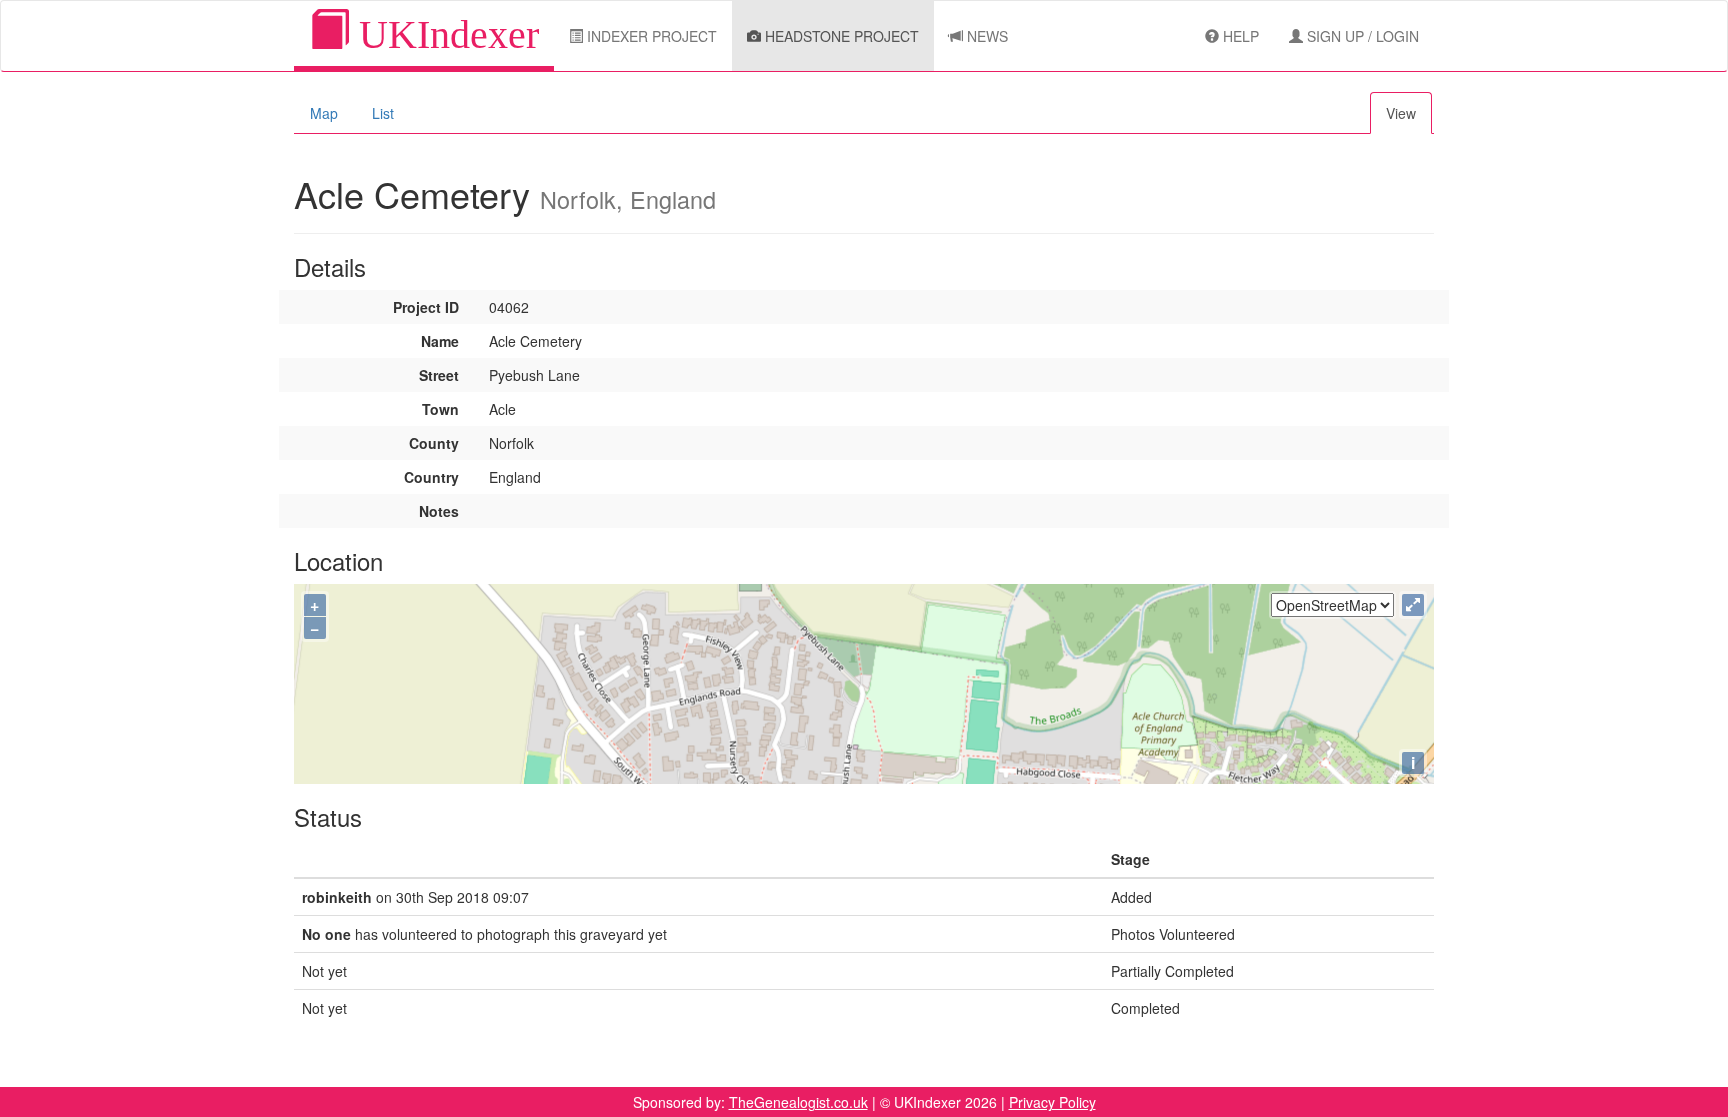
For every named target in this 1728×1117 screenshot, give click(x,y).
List (383, 113)
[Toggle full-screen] (1413, 605)
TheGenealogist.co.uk (798, 1102)
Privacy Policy (1052, 1102)
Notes (439, 511)
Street (439, 375)
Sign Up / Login (1361, 36)
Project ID (426, 307)
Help (1239, 36)
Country (431, 477)
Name (440, 341)
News (985, 36)
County (434, 443)
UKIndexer (444, 34)
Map (324, 113)
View (1401, 113)
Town (440, 409)
